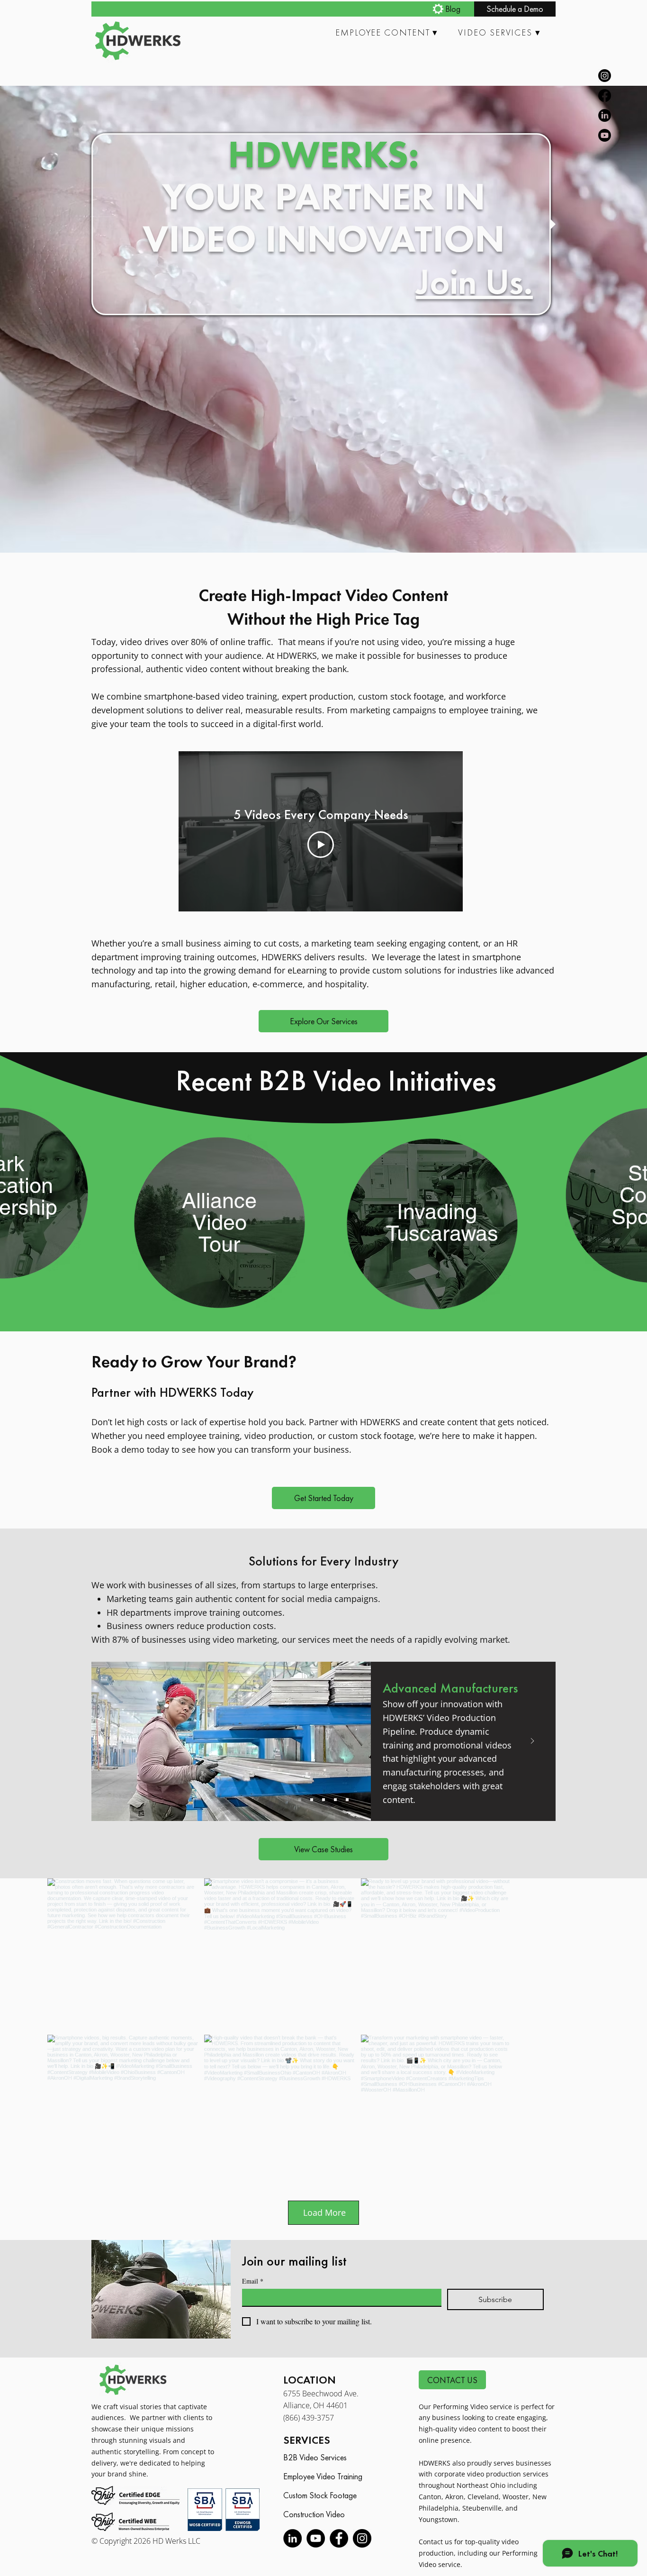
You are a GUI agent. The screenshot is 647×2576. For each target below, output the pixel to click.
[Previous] (115, 1742)
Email (253, 2340)
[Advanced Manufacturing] (300, 1800)
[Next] (532, 1742)
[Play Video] (321, 845)
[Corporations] (312, 1800)
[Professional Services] (347, 1800)
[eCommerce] (335, 1800)
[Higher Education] (323, 1800)
